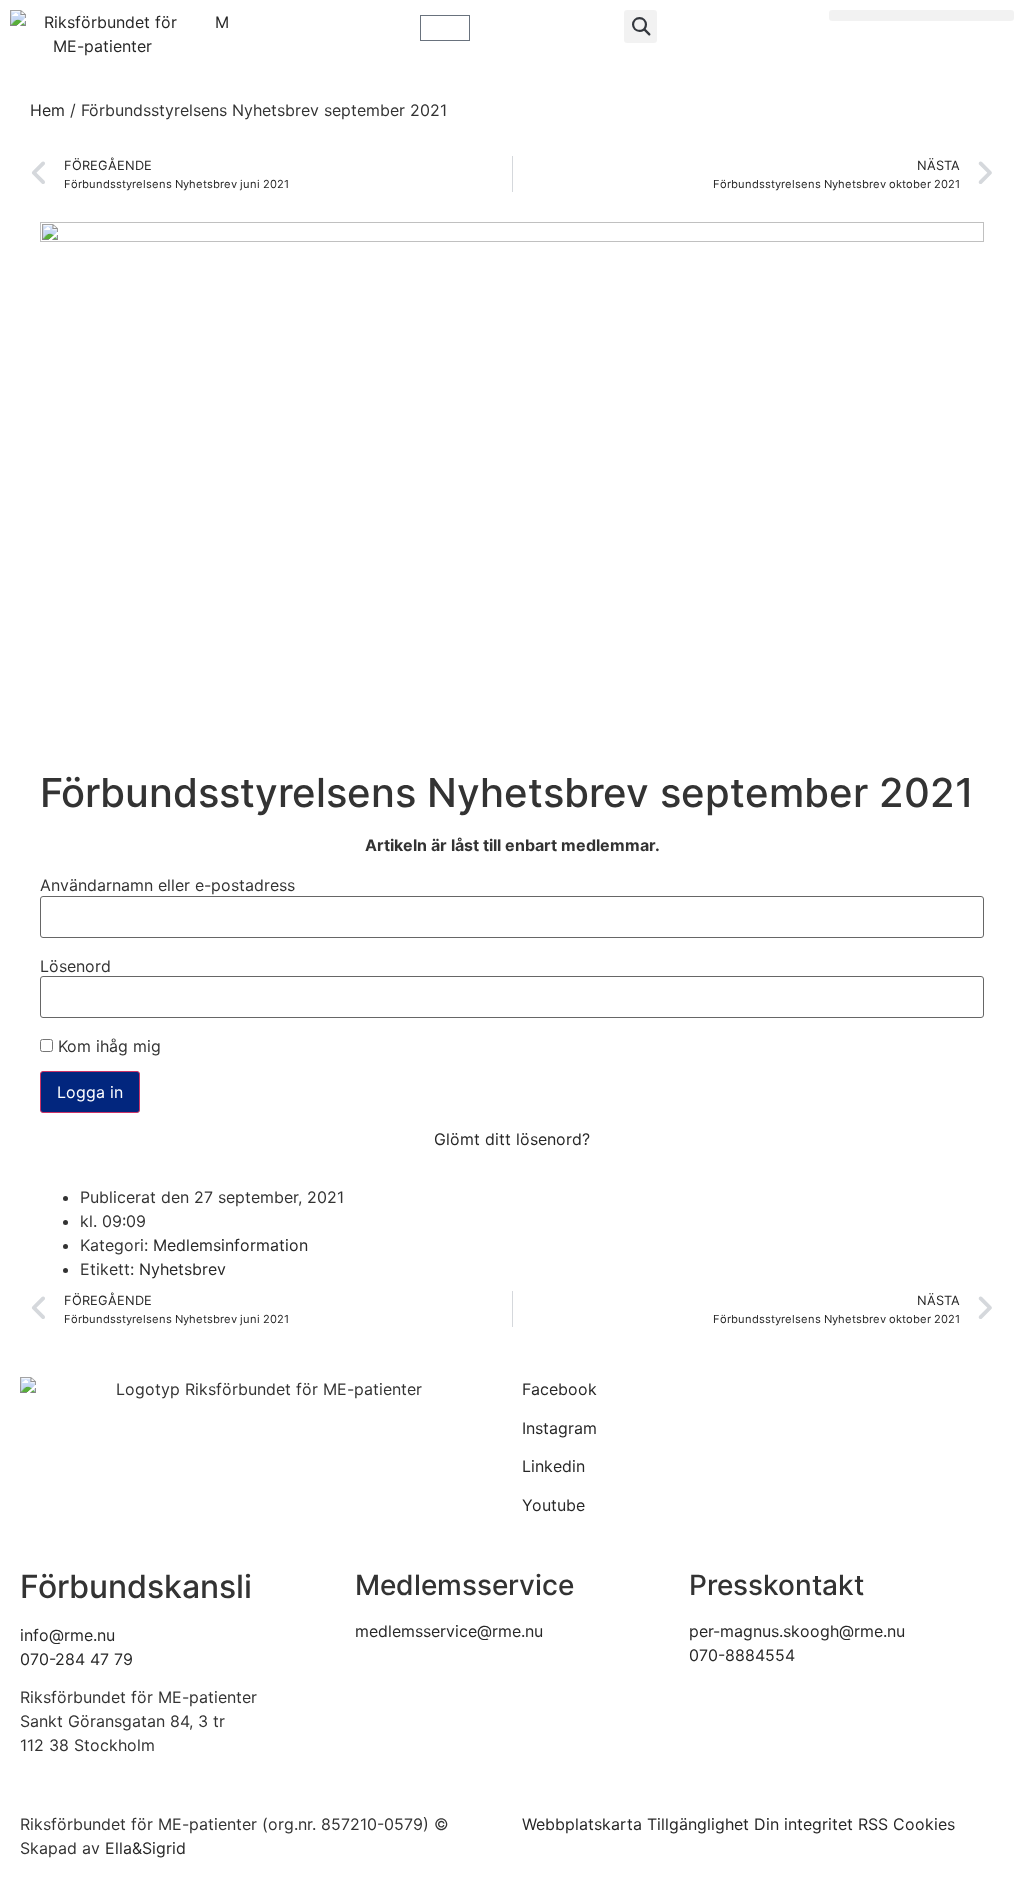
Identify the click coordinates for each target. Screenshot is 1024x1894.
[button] (640, 26)
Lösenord (75, 966)
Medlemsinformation (230, 1245)
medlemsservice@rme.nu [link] (449, 1631)
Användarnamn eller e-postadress (167, 885)
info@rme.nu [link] (67, 1635)
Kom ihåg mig (107, 1046)
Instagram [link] (559, 1428)
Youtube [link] (553, 1505)
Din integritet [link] (803, 1824)
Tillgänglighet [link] (698, 1824)
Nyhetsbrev (182, 1269)
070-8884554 (742, 1655)
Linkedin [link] (553, 1466)
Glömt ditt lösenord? (512, 1139)
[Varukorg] (445, 28)
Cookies (924, 1824)
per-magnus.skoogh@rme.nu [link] (797, 1631)
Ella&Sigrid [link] (145, 1848)
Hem (47, 110)
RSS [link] (873, 1824)
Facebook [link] (559, 1389)
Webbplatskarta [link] (582, 1824)
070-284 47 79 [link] (76, 1659)
